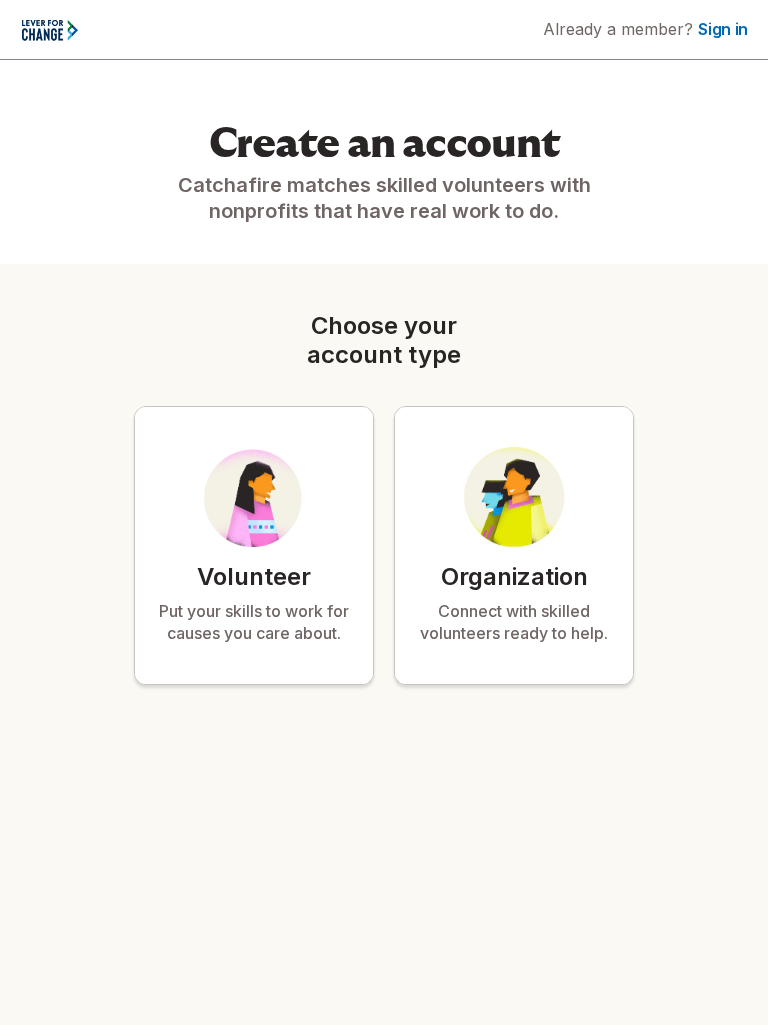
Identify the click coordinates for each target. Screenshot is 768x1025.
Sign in (723, 29)
